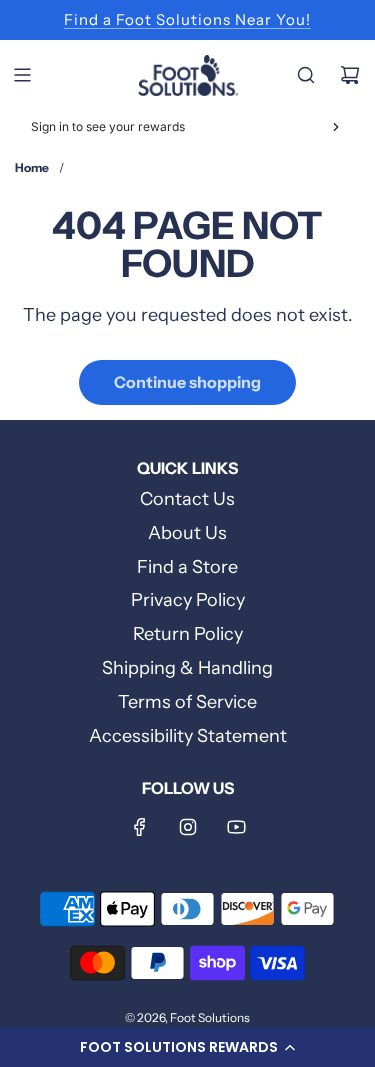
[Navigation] (22, 75)
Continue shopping (187, 382)
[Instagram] (188, 827)
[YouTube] (236, 827)
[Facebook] (140, 827)
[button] (187, 1047)
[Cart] (350, 75)
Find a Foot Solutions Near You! (187, 19)
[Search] (306, 75)
